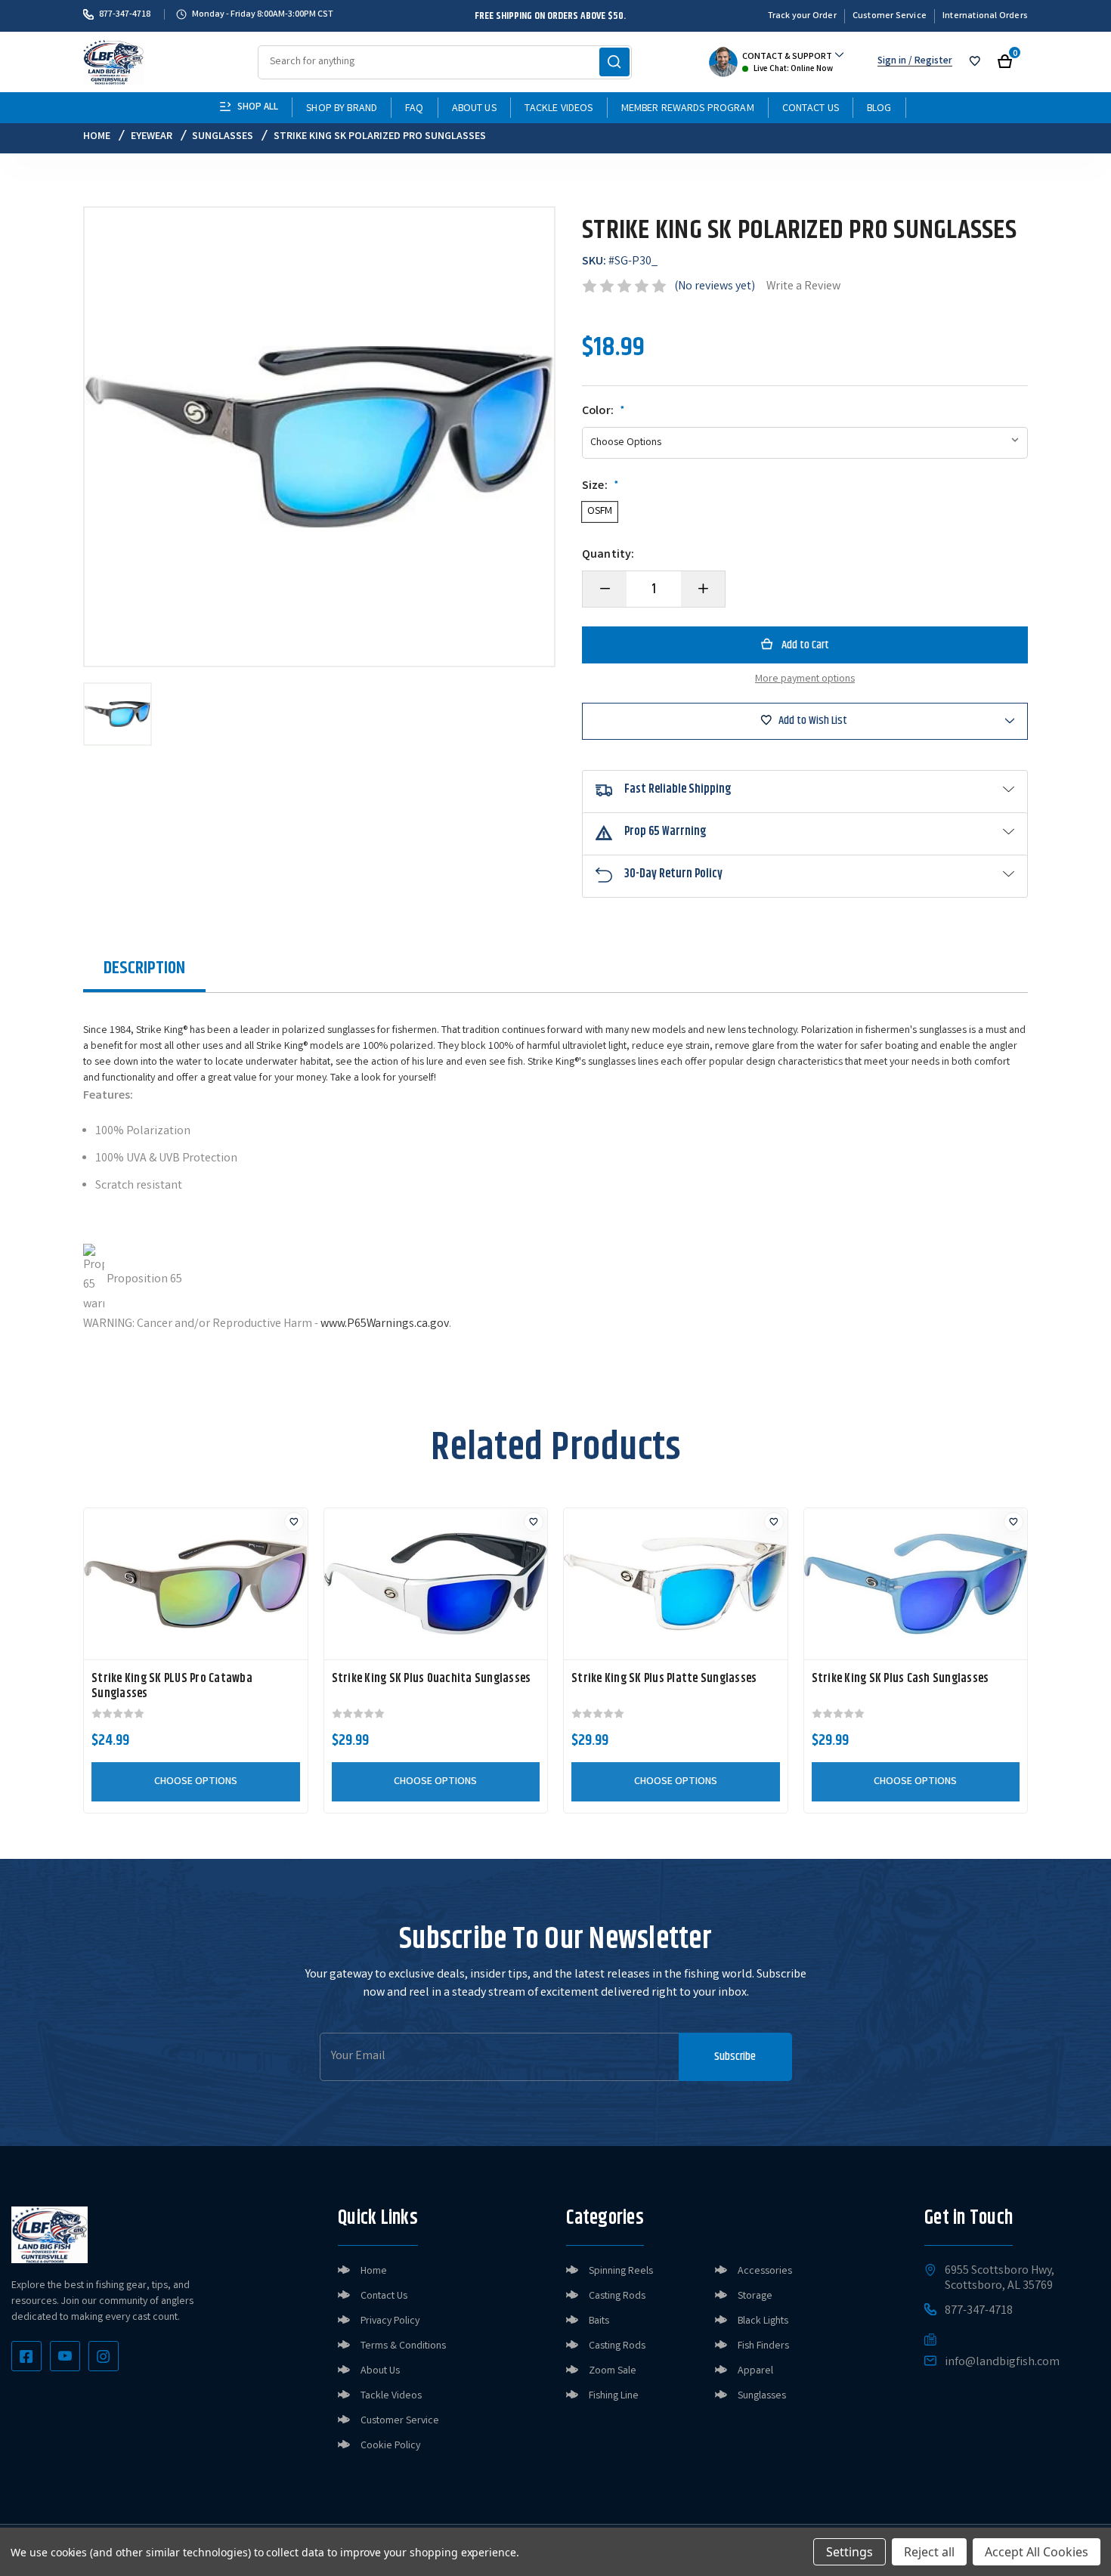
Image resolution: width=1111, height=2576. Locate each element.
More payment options (805, 679)
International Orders (985, 16)
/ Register (929, 62)
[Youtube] (65, 2356)
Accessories (765, 2271)
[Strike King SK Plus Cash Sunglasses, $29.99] (916, 1584)
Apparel (755, 2371)
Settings (849, 2552)
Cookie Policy (390, 2446)
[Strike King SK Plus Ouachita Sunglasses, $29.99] (436, 1584)
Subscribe (735, 2056)
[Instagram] (104, 2356)
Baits (599, 2321)
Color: (603, 412)
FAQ (414, 109)
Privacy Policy (390, 2321)
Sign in (892, 62)
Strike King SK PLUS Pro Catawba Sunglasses (172, 1687)
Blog (879, 109)
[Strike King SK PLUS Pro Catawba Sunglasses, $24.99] (196, 1584)
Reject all (929, 2552)
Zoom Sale (613, 2371)
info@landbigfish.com (1002, 2363)
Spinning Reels (621, 2271)
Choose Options (196, 1782)
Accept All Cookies (1037, 2552)
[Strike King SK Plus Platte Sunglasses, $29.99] (676, 1584)
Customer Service (890, 16)
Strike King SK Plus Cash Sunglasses (901, 1679)
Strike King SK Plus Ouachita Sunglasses (432, 1679)
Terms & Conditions (403, 2346)
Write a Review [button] (803, 287)
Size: (600, 487)
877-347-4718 (125, 14)
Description (144, 968)
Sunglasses (762, 2396)
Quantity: (608, 555)
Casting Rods (617, 2296)
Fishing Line (614, 2396)
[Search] (614, 62)
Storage (755, 2296)
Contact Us (811, 109)
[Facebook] (26, 2356)
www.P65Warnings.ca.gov (385, 1324)
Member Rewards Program (688, 109)
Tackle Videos (559, 109)
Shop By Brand (342, 109)
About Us (474, 109)
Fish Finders (763, 2346)
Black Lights (763, 2321)
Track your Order (802, 16)
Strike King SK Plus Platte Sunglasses (664, 1679)
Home (374, 2271)
